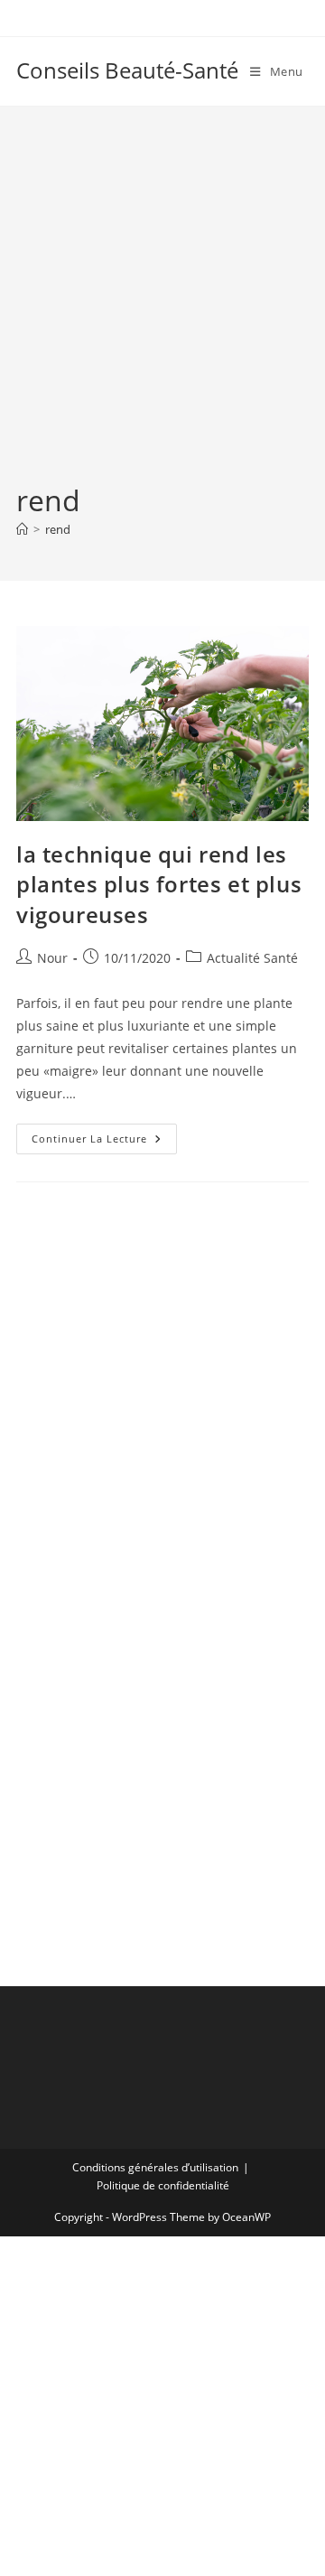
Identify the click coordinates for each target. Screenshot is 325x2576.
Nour (52, 958)
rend (58, 529)
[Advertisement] (162, 309)
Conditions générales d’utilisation (155, 2167)
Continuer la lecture (104, 1142)
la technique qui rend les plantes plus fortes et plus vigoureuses (159, 884)
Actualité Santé (252, 958)
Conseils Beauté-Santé (127, 70)
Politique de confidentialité (163, 2185)
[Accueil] (22, 529)
